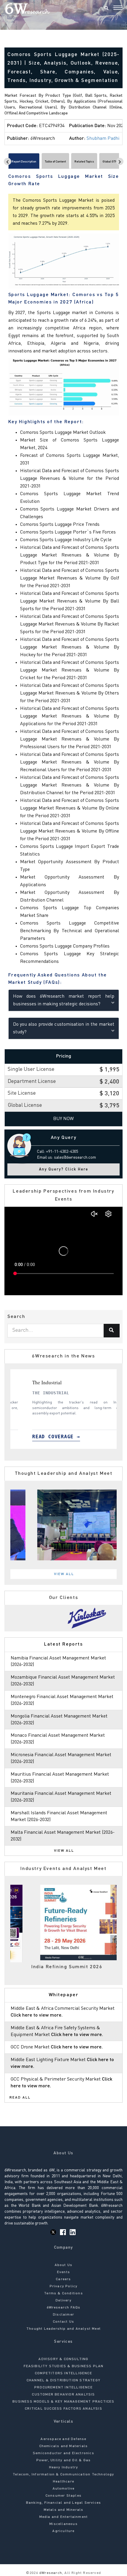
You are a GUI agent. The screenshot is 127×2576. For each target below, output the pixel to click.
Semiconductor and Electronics (63, 2453)
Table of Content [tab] (55, 162)
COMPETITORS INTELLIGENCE (63, 2373)
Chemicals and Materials (64, 2446)
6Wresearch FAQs (64, 2308)
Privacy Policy (64, 2286)
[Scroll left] (8, 161)
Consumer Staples (63, 2496)
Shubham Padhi (103, 139)
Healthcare (63, 2482)
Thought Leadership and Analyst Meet (63, 2329)
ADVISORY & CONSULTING (63, 2359)
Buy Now (63, 1119)
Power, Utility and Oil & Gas (64, 2460)
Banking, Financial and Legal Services (63, 2503)
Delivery (63, 2301)
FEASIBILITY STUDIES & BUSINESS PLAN (64, 2366)
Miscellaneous (63, 2524)
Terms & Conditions (63, 2293)
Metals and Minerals (64, 2510)
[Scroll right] (120, 161)
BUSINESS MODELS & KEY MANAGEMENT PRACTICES (63, 2402)
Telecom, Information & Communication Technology (63, 2475)
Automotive (64, 2489)
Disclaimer (63, 2315)
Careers (63, 2279)
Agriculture (63, 2531)
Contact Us (63, 2322)
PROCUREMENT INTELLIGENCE (63, 2388)
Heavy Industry (64, 2467)
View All (64, 1574)
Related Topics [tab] (84, 162)
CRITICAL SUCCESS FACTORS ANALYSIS (63, 2409)
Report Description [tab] (24, 162)
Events (63, 2272)
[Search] (106, 9)
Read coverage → (44, 1437)
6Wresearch (50, 2573)
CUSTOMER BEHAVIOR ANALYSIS (63, 2395)
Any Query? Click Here (64, 1169)
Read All (20, 2098)
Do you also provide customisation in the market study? (64, 1028)
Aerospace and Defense (63, 2439)
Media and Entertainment (64, 2517)
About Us (64, 2265)
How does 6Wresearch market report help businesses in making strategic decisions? (64, 1000)
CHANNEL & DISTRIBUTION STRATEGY (63, 2380)
